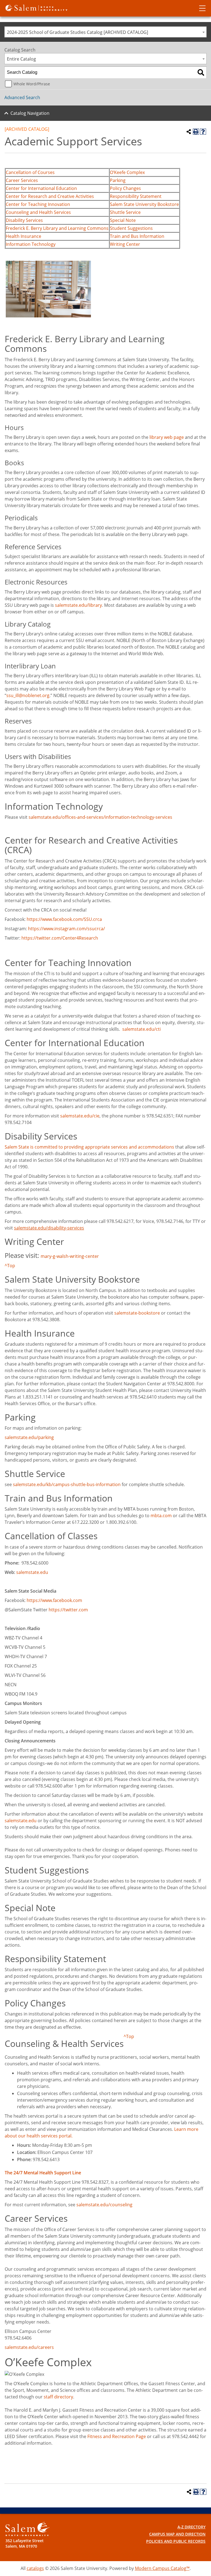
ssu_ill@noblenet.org (28, 695)
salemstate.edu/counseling (104, 2205)
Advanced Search (22, 97)
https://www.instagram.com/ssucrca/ (66, 929)
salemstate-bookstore (137, 1313)
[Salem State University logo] (36, 7)
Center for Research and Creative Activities (50, 196)
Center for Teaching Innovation (38, 204)
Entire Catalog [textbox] (21, 59)
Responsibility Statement (136, 196)
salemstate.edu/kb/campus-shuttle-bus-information (67, 1484)
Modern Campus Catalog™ (162, 2568)
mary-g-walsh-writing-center (70, 1256)
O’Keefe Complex (127, 172)
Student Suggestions (131, 228)
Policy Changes (125, 188)
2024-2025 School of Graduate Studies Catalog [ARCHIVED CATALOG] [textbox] (77, 32)
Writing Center (125, 244)
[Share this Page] (189, 132)
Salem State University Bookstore (144, 204)
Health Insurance (23, 236)
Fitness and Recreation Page (117, 2436)
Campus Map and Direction (177, 2534)
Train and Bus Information (137, 236)
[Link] (184, 437)
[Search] (201, 72)
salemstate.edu (32, 1572)
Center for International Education (41, 188)
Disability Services (24, 220)
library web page (167, 437)
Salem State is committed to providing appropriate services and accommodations (89, 1147)
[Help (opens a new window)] (203, 132)
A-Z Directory (191, 2527)
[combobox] (105, 32)
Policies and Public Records (176, 2541)
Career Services (22, 180)
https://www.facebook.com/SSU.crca (64, 919)
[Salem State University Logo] (27, 2529)
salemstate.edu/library (78, 605)
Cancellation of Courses (30, 172)
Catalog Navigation (30, 113)
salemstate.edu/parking (29, 1437)
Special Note (123, 220)
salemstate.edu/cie (80, 1116)
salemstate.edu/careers (29, 2347)
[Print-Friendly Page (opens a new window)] (196, 132)
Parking (118, 180)
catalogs (35, 2568)
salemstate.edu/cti (141, 1029)
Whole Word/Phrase (32, 84)
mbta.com (161, 1516)
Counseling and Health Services (38, 212)
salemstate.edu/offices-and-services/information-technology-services (100, 817)
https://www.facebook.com (54, 1600)
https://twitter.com (68, 1610)
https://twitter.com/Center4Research (60, 938)
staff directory (58, 2397)
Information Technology (31, 244)
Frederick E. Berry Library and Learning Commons (57, 228)
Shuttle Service (125, 212)
